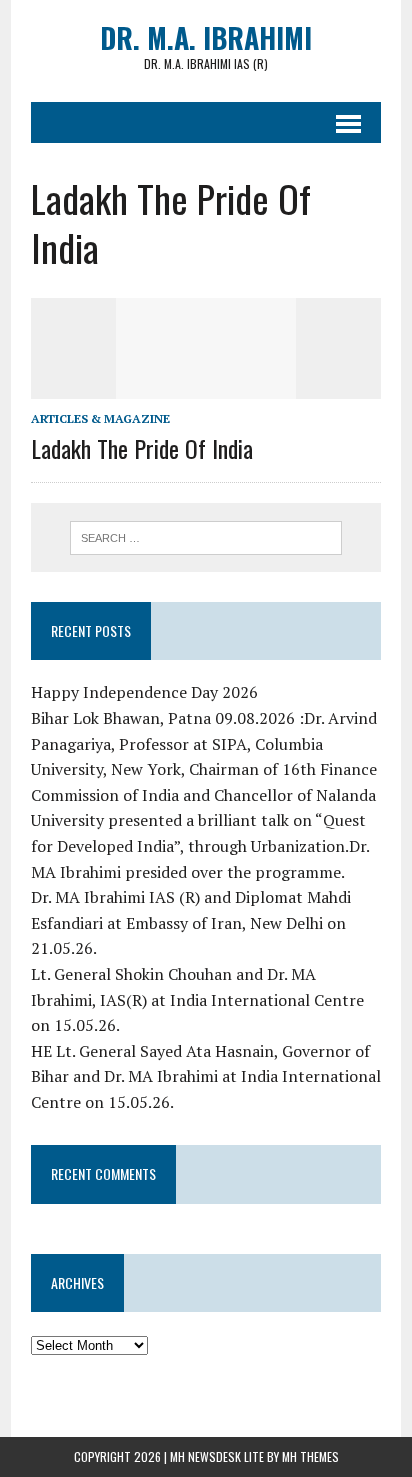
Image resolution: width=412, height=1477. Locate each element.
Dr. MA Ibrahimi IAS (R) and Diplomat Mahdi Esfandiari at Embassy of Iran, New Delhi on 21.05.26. (191, 922)
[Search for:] (205, 536)
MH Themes (310, 1456)
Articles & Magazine (100, 418)
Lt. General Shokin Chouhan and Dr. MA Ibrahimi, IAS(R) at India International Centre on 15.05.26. (197, 999)
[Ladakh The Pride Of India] (206, 385)
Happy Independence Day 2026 (144, 692)
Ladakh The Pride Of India (142, 448)
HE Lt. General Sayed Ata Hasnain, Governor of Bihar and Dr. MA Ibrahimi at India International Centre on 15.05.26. (206, 1076)
